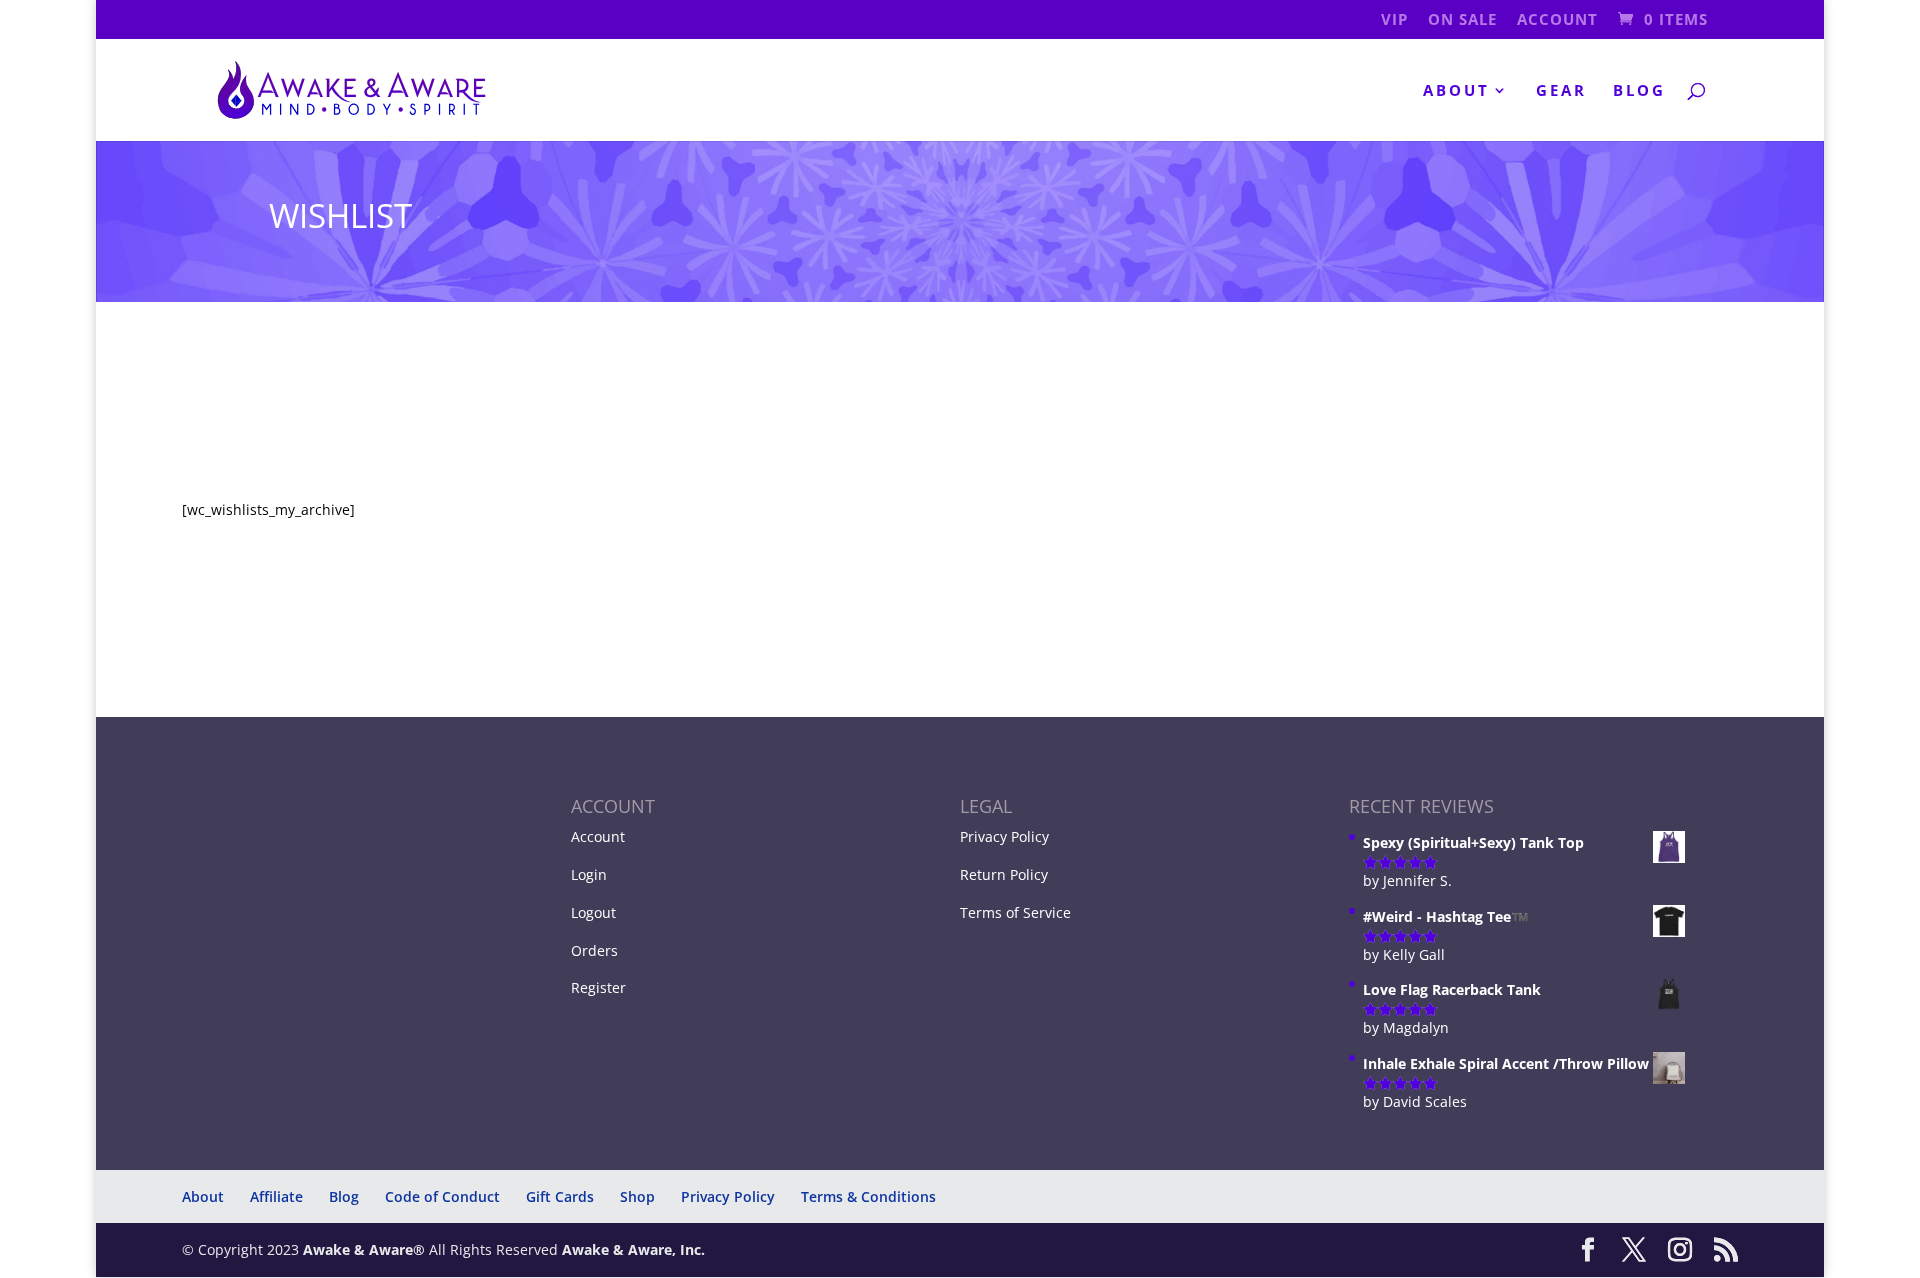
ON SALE (1462, 20)
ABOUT (1456, 91)
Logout (593, 912)
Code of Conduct (442, 1196)
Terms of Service (1015, 912)
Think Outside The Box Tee (212, 1212)
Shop (637, 1196)
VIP (1394, 20)
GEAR (1561, 91)
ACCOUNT (1557, 20)
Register (598, 987)
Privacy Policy (1004, 836)
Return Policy (1004, 874)
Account (598, 836)
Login (589, 874)
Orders (594, 950)
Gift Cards (560, 1196)
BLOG (1639, 91)
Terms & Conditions (868, 1196)
